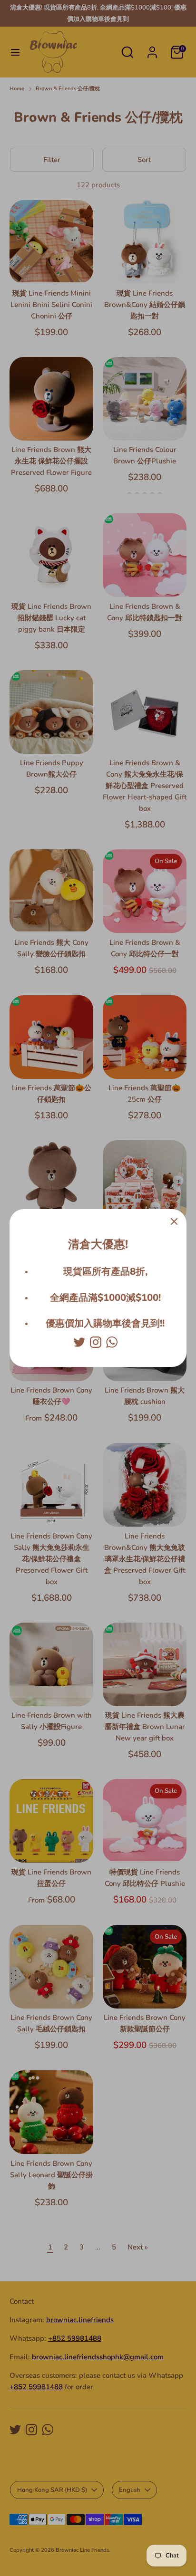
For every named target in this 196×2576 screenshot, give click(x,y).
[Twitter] (79, 1342)
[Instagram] (96, 1342)
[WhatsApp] (112, 1342)
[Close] (174, 1221)
